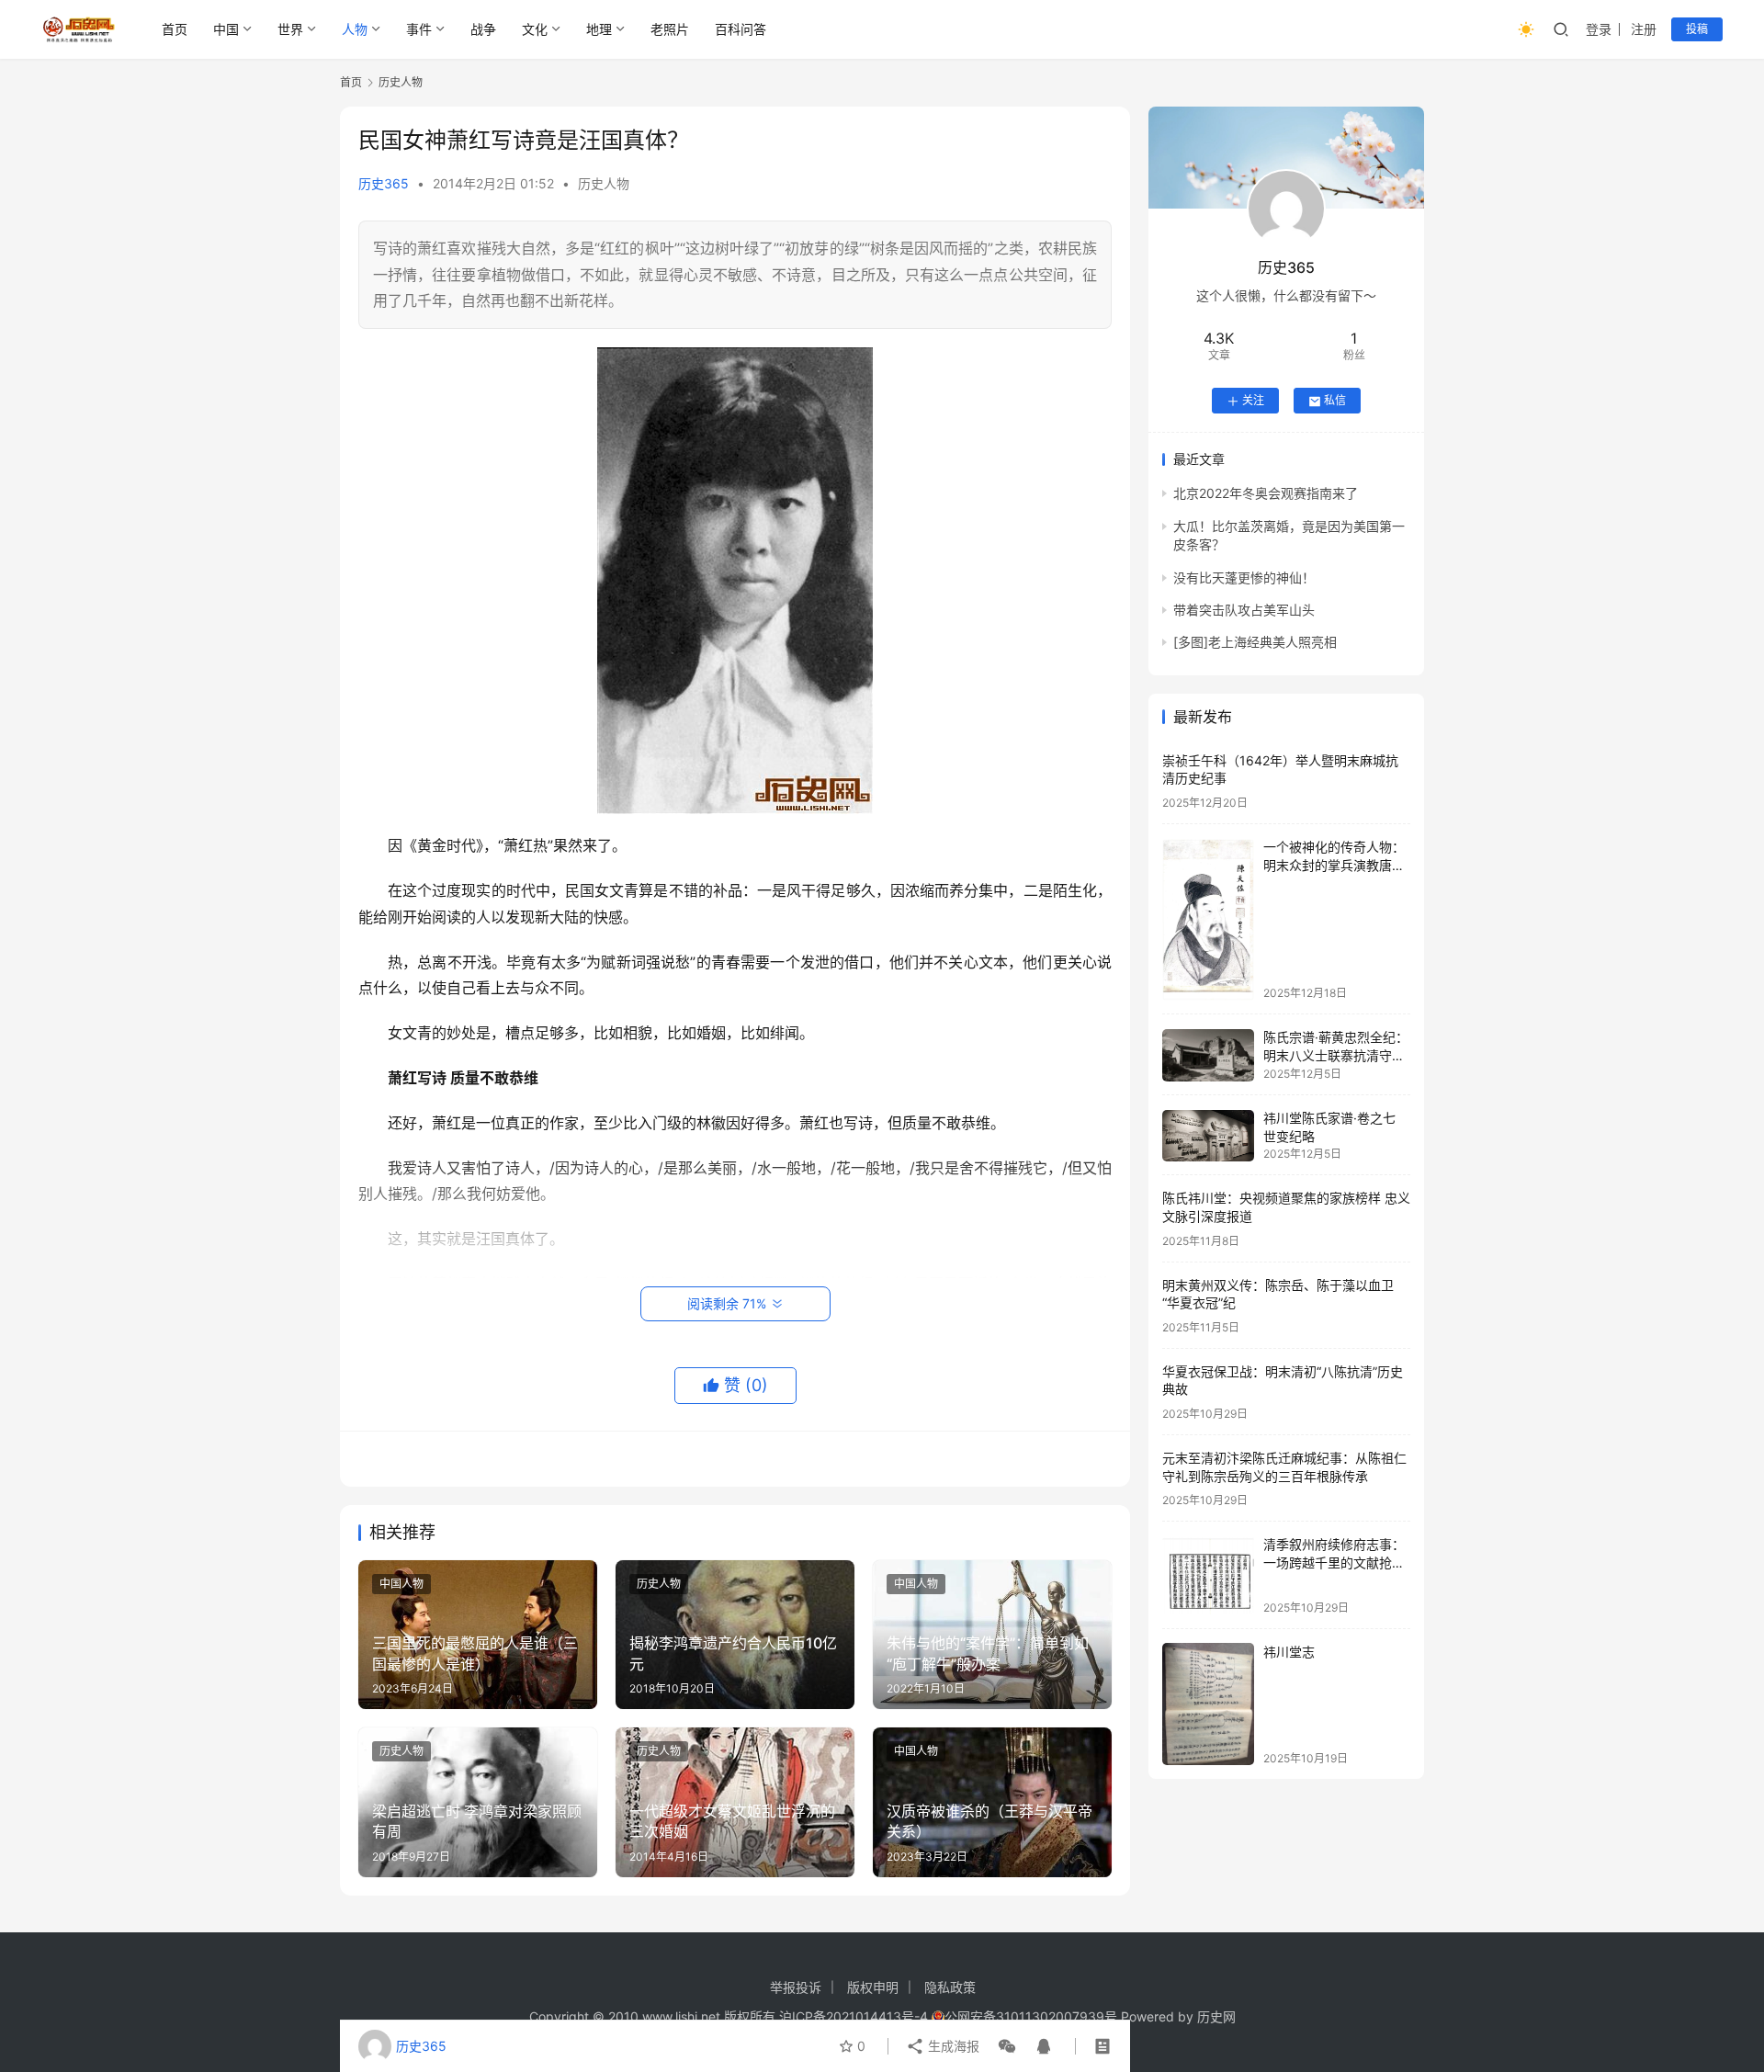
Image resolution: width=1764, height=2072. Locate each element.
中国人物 (401, 1584)
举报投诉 (796, 1987)
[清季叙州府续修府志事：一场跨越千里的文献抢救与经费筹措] (1208, 1575)
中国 (226, 29)
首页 (175, 29)
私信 (1335, 401)
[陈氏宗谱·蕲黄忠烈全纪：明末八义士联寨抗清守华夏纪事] (1208, 1055)
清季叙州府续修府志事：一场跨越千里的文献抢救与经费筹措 (1334, 1563)
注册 (1644, 29)
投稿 (1697, 29)
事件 (419, 29)
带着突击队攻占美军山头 (1244, 610)
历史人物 (604, 183)
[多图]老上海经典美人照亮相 (1255, 643)
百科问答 (741, 29)
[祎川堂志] (1208, 1704)
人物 (355, 29)
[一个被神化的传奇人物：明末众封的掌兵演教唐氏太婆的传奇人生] (1208, 920)
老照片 (670, 29)
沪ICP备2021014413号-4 (855, 2016)
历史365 (384, 183)
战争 (483, 29)
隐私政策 (950, 1987)
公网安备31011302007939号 (1031, 2016)
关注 (1253, 401)
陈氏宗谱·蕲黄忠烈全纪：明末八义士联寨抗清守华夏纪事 (1336, 1056)
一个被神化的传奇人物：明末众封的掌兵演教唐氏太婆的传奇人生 (1334, 866)
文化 (535, 29)
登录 (1599, 29)
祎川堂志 (1289, 1652)
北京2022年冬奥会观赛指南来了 (1266, 494)
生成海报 (952, 2046)
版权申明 (873, 1987)
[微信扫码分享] (1007, 2046)
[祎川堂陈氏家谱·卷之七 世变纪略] (1208, 1136)
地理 (599, 29)
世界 (290, 29)
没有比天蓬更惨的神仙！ (1244, 577)
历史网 (1216, 2016)
